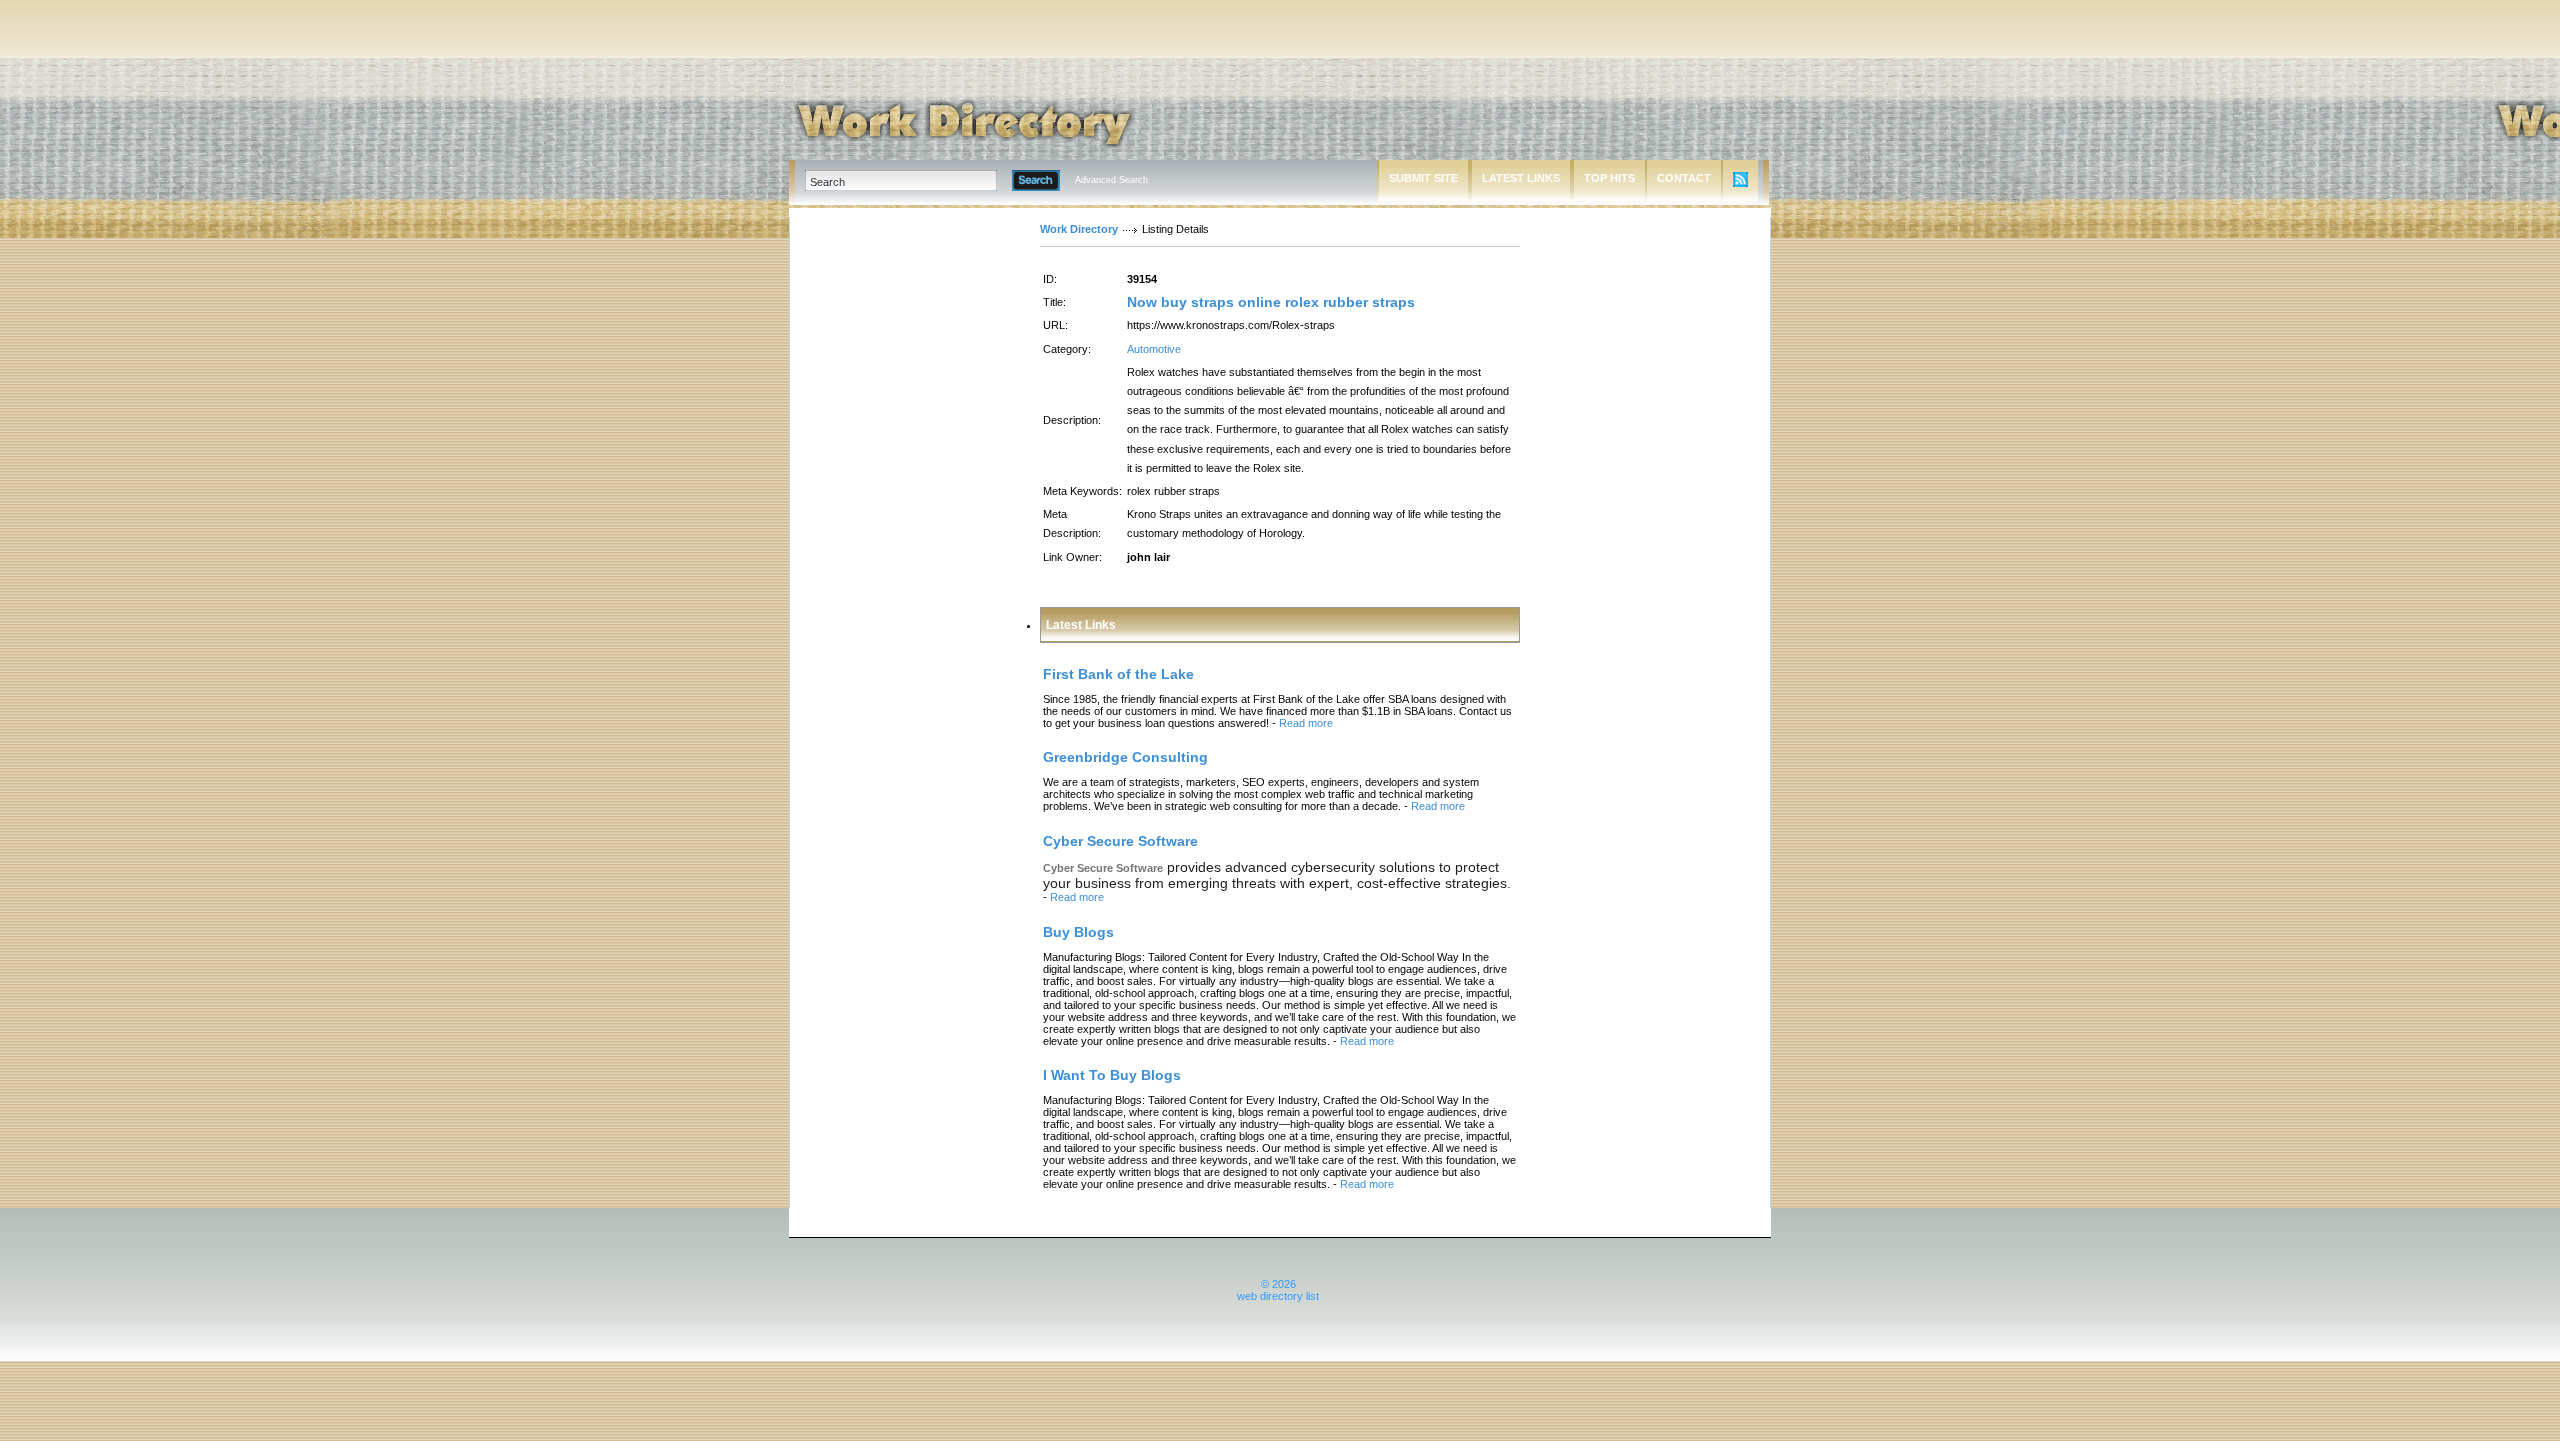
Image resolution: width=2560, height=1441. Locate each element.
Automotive (1154, 349)
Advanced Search (1111, 180)
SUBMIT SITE (1423, 178)
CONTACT (1684, 178)
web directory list (1278, 1296)
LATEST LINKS (1521, 178)
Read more (1306, 723)
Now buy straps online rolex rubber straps (1271, 302)
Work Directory (1079, 229)
